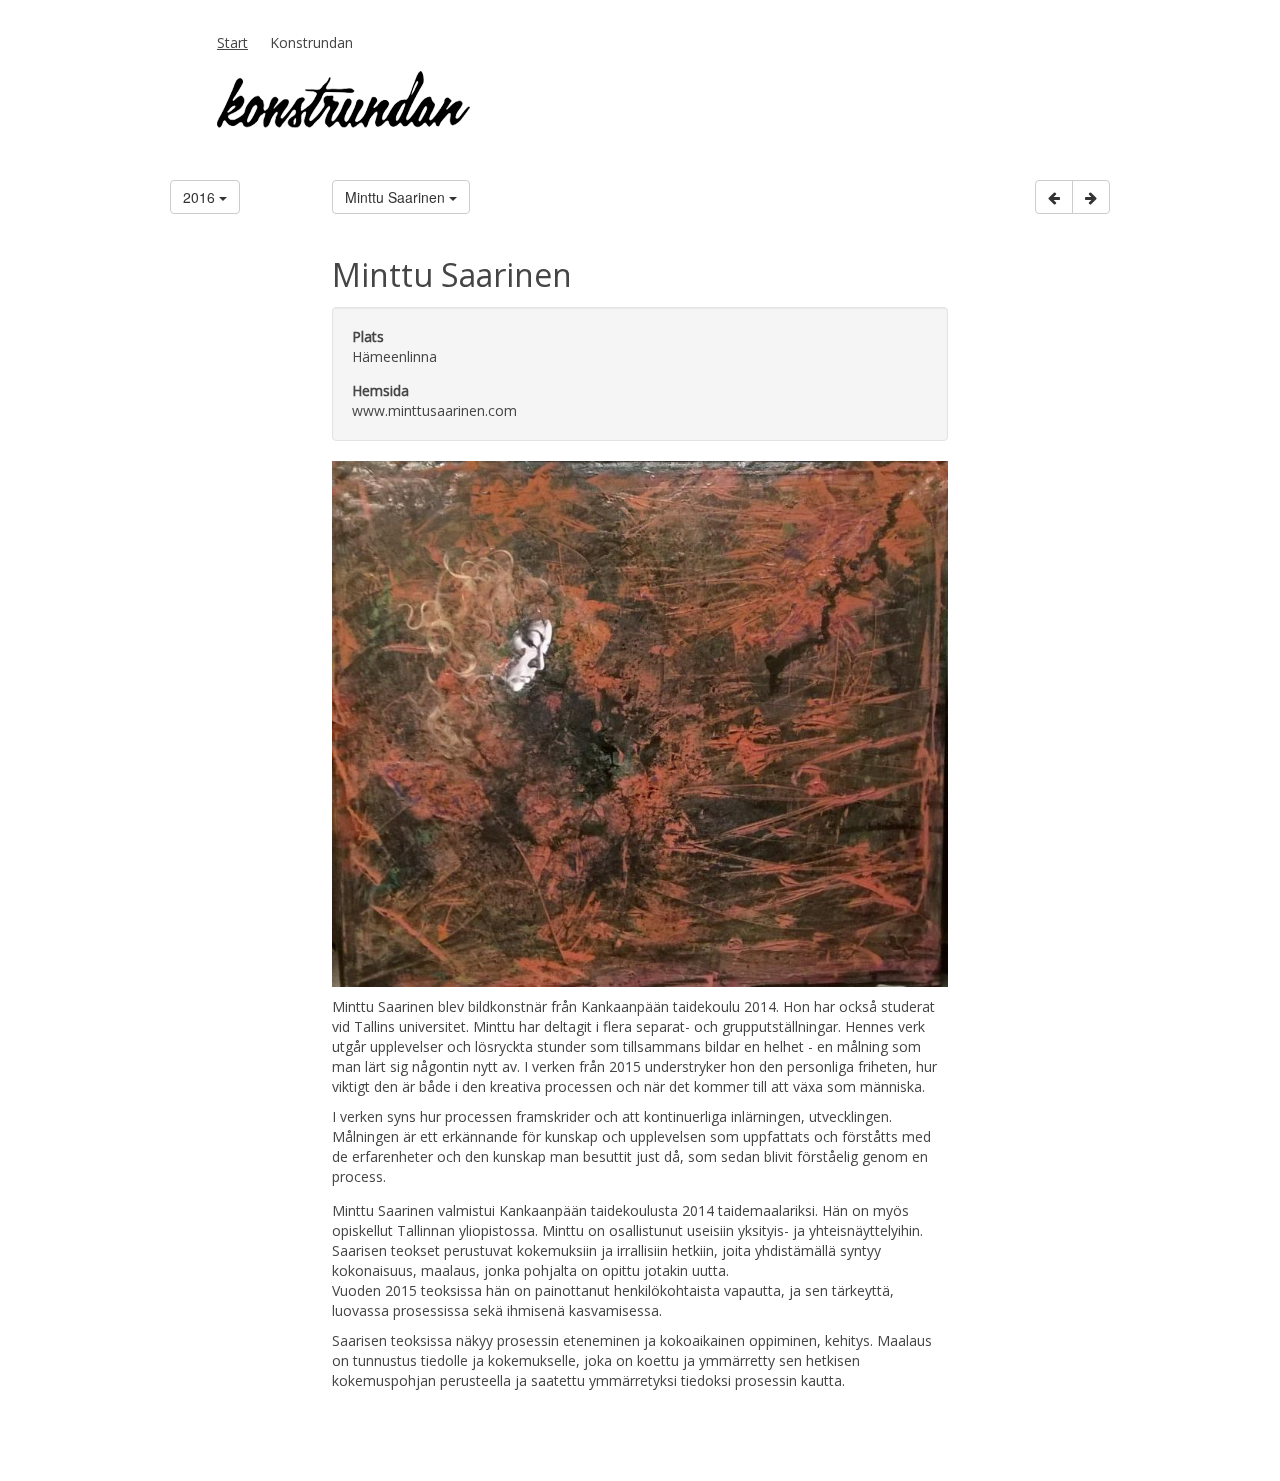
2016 (201, 197)
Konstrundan (311, 42)
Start (232, 42)
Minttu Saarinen (397, 197)
